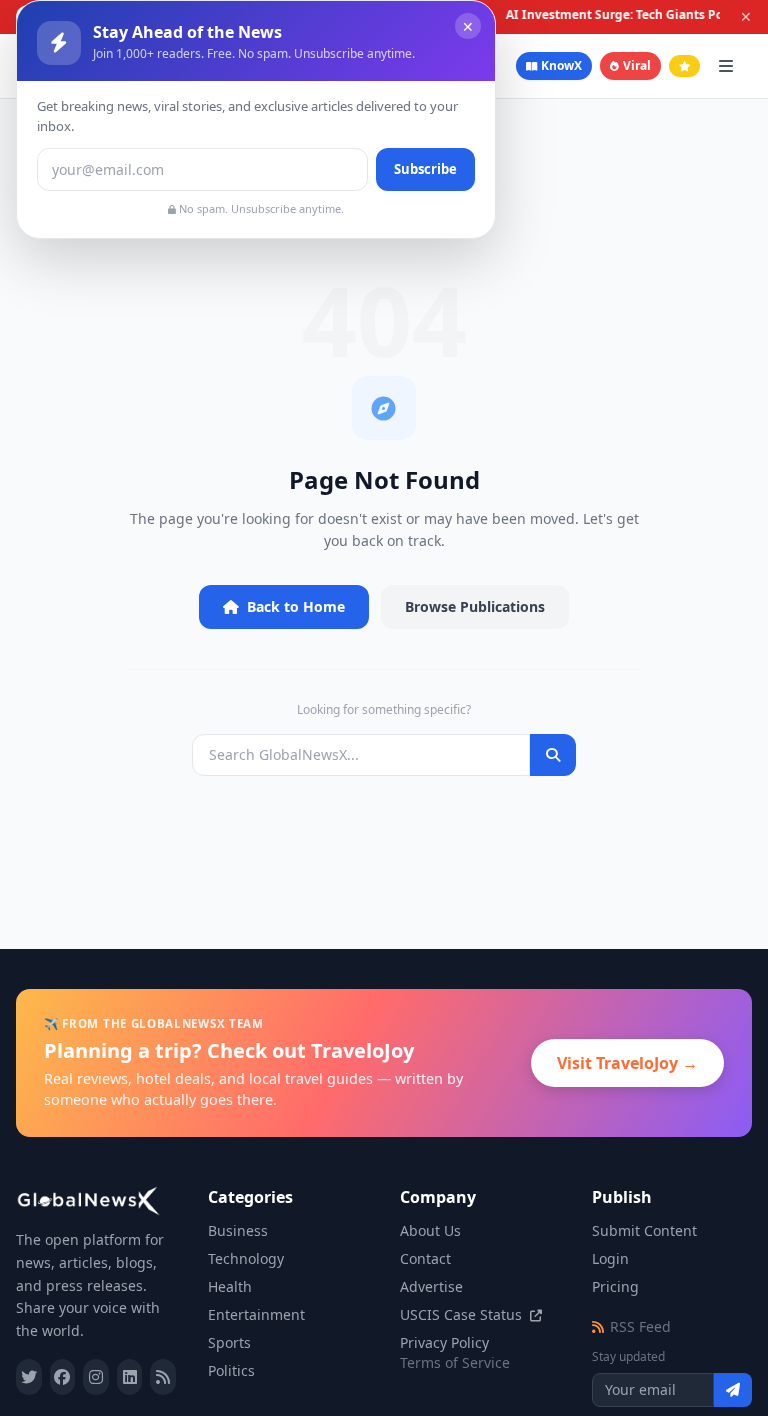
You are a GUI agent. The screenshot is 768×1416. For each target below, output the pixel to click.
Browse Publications (475, 606)
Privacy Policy (444, 1342)
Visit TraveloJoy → (627, 1063)
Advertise (431, 1286)
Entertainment (256, 1314)
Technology (246, 1258)
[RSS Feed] (163, 1377)
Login (610, 1258)
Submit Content (644, 1230)
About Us (430, 1230)
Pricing (615, 1286)
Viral (637, 65)
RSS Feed (640, 1326)
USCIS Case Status (463, 1314)
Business (238, 1230)
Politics (231, 1370)
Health (230, 1286)
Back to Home (296, 606)
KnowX (561, 65)
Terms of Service (455, 1362)
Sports (229, 1342)
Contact (425, 1258)
